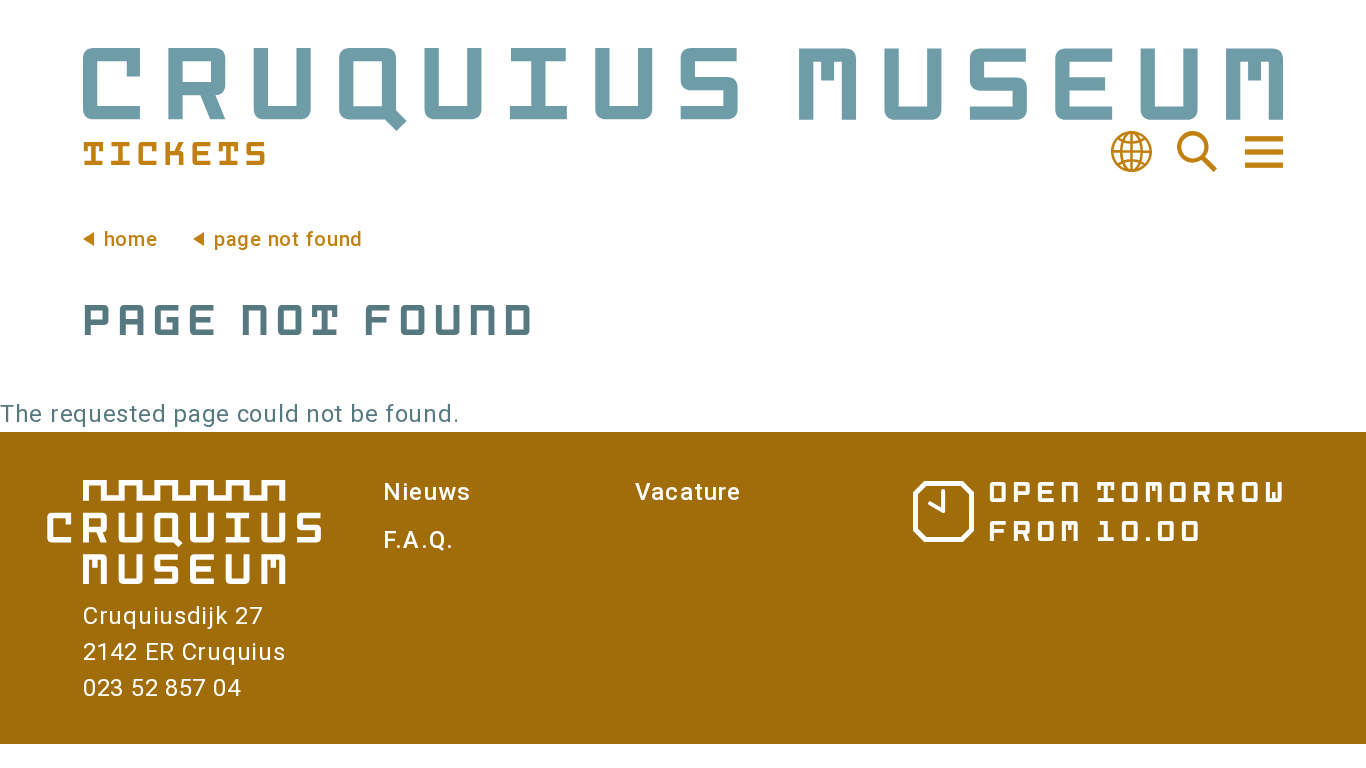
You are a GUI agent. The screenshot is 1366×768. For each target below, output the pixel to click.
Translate (1131, 152)
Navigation (1262, 152)
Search (1197, 152)
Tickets (174, 152)
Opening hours (1098, 510)
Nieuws (427, 492)
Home (131, 239)
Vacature (688, 492)
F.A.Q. (418, 540)
